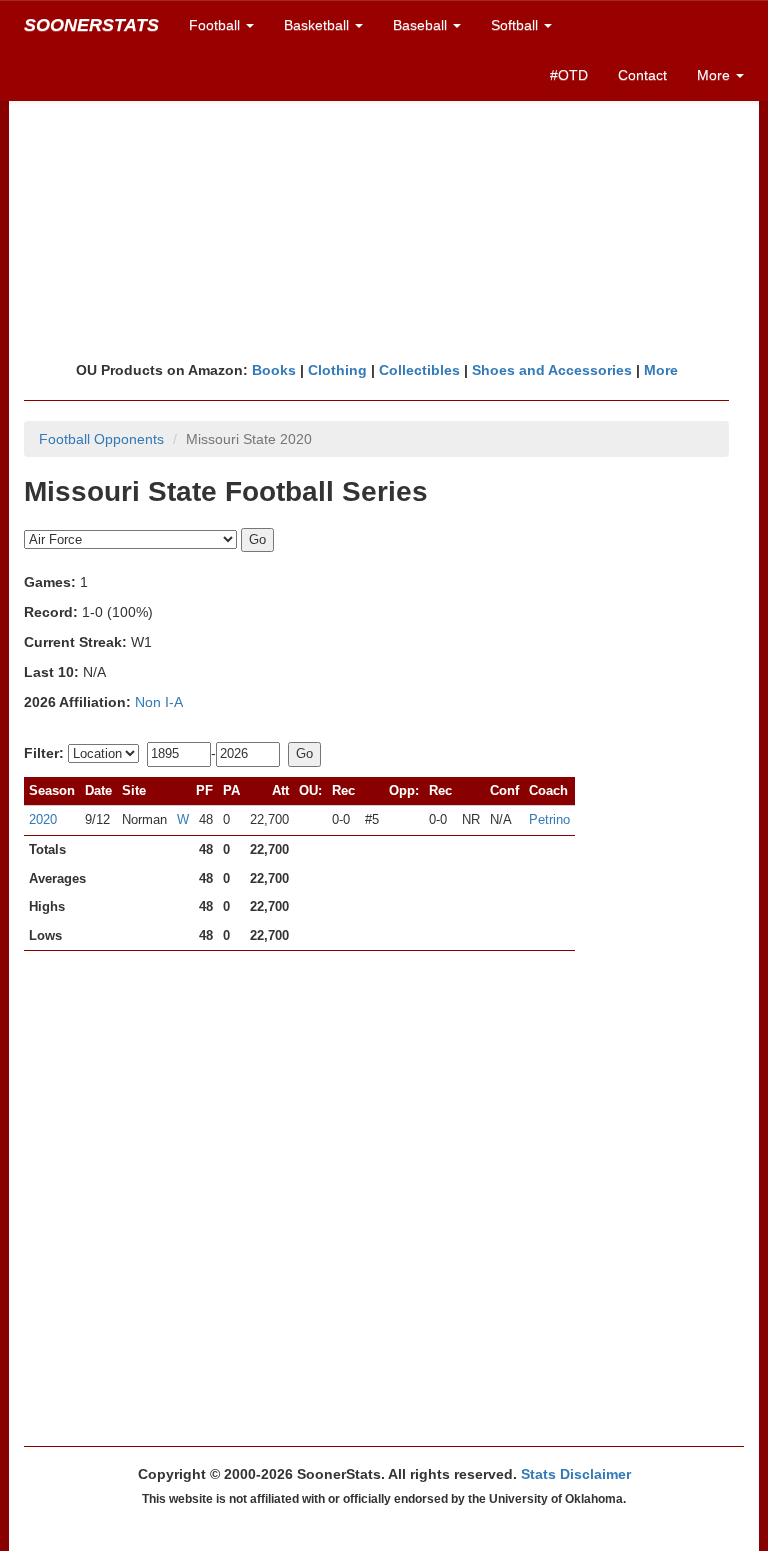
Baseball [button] (422, 25)
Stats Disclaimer (576, 1474)
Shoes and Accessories (552, 370)
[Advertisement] (384, 205)
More (661, 370)
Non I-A (159, 702)
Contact (642, 75)
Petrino (549, 819)
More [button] (715, 75)
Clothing (337, 370)
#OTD (569, 75)
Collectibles (419, 370)
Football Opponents (101, 439)
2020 (43, 819)
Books (274, 370)
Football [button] (216, 25)
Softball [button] (516, 25)
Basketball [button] (318, 25)
